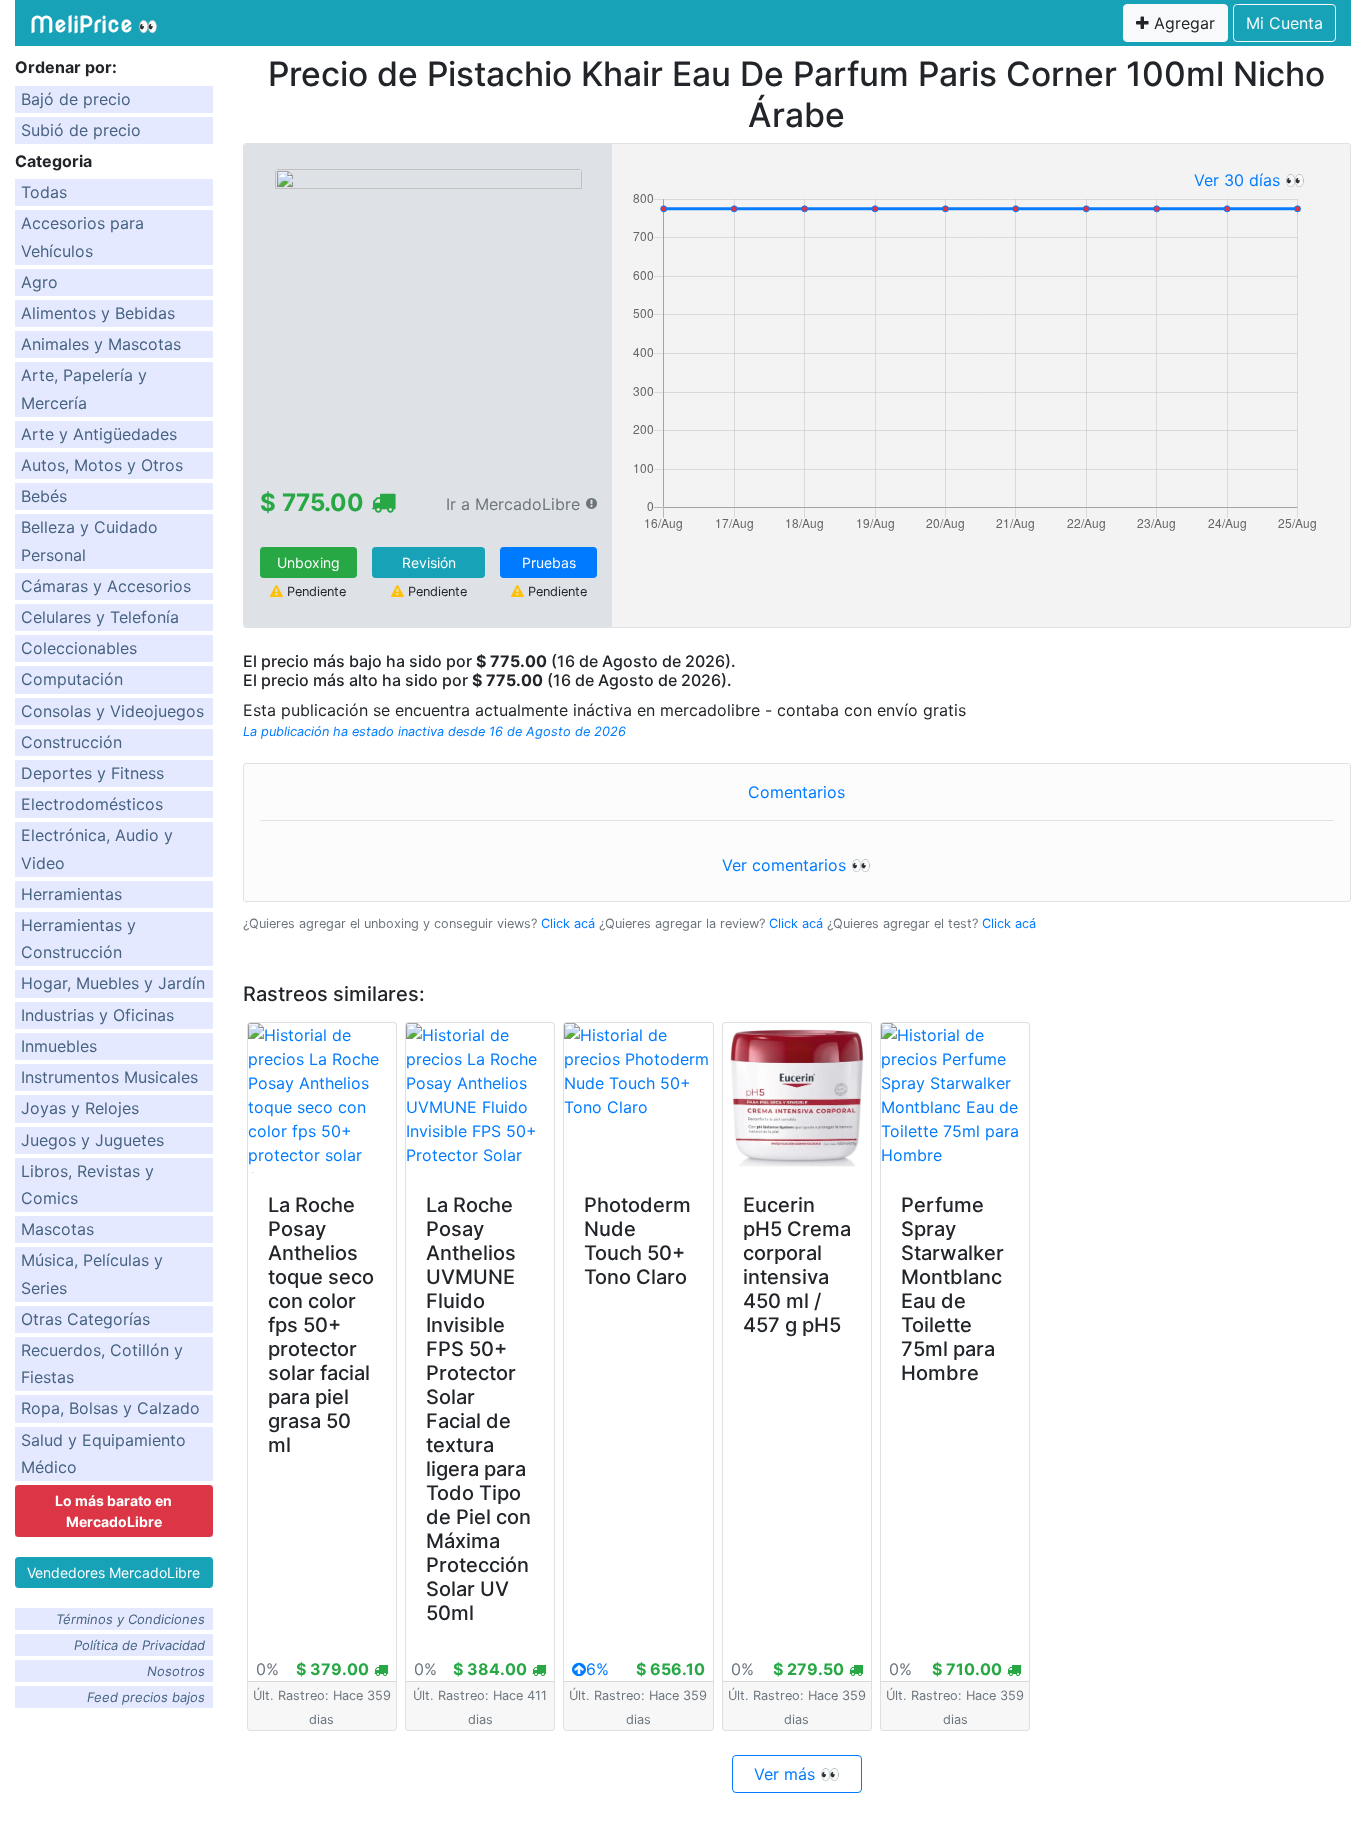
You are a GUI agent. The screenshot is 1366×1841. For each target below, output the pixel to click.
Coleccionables (79, 648)
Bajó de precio (76, 99)
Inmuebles (59, 1046)
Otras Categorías (85, 1319)
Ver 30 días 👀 (1249, 180)
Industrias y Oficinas (97, 1015)
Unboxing (308, 562)
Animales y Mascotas (101, 344)
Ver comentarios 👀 (796, 865)
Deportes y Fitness (92, 773)
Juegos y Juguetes (92, 1140)
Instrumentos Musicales (109, 1077)
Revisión (429, 562)
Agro (39, 282)
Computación (72, 679)
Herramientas (71, 894)
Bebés (44, 496)
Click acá (568, 923)
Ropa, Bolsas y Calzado (110, 1408)
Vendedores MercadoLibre (113, 1572)
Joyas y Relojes (80, 1108)
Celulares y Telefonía (100, 617)
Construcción (71, 742)
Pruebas (549, 562)
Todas (44, 192)
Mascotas (57, 1229)
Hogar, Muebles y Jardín (113, 983)
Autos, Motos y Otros (102, 465)
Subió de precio (81, 130)
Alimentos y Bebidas (98, 313)
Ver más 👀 (797, 1774)
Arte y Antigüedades (99, 434)
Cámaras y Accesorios (106, 586)
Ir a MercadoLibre (513, 504)
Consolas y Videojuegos (112, 711)
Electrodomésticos (92, 804)
